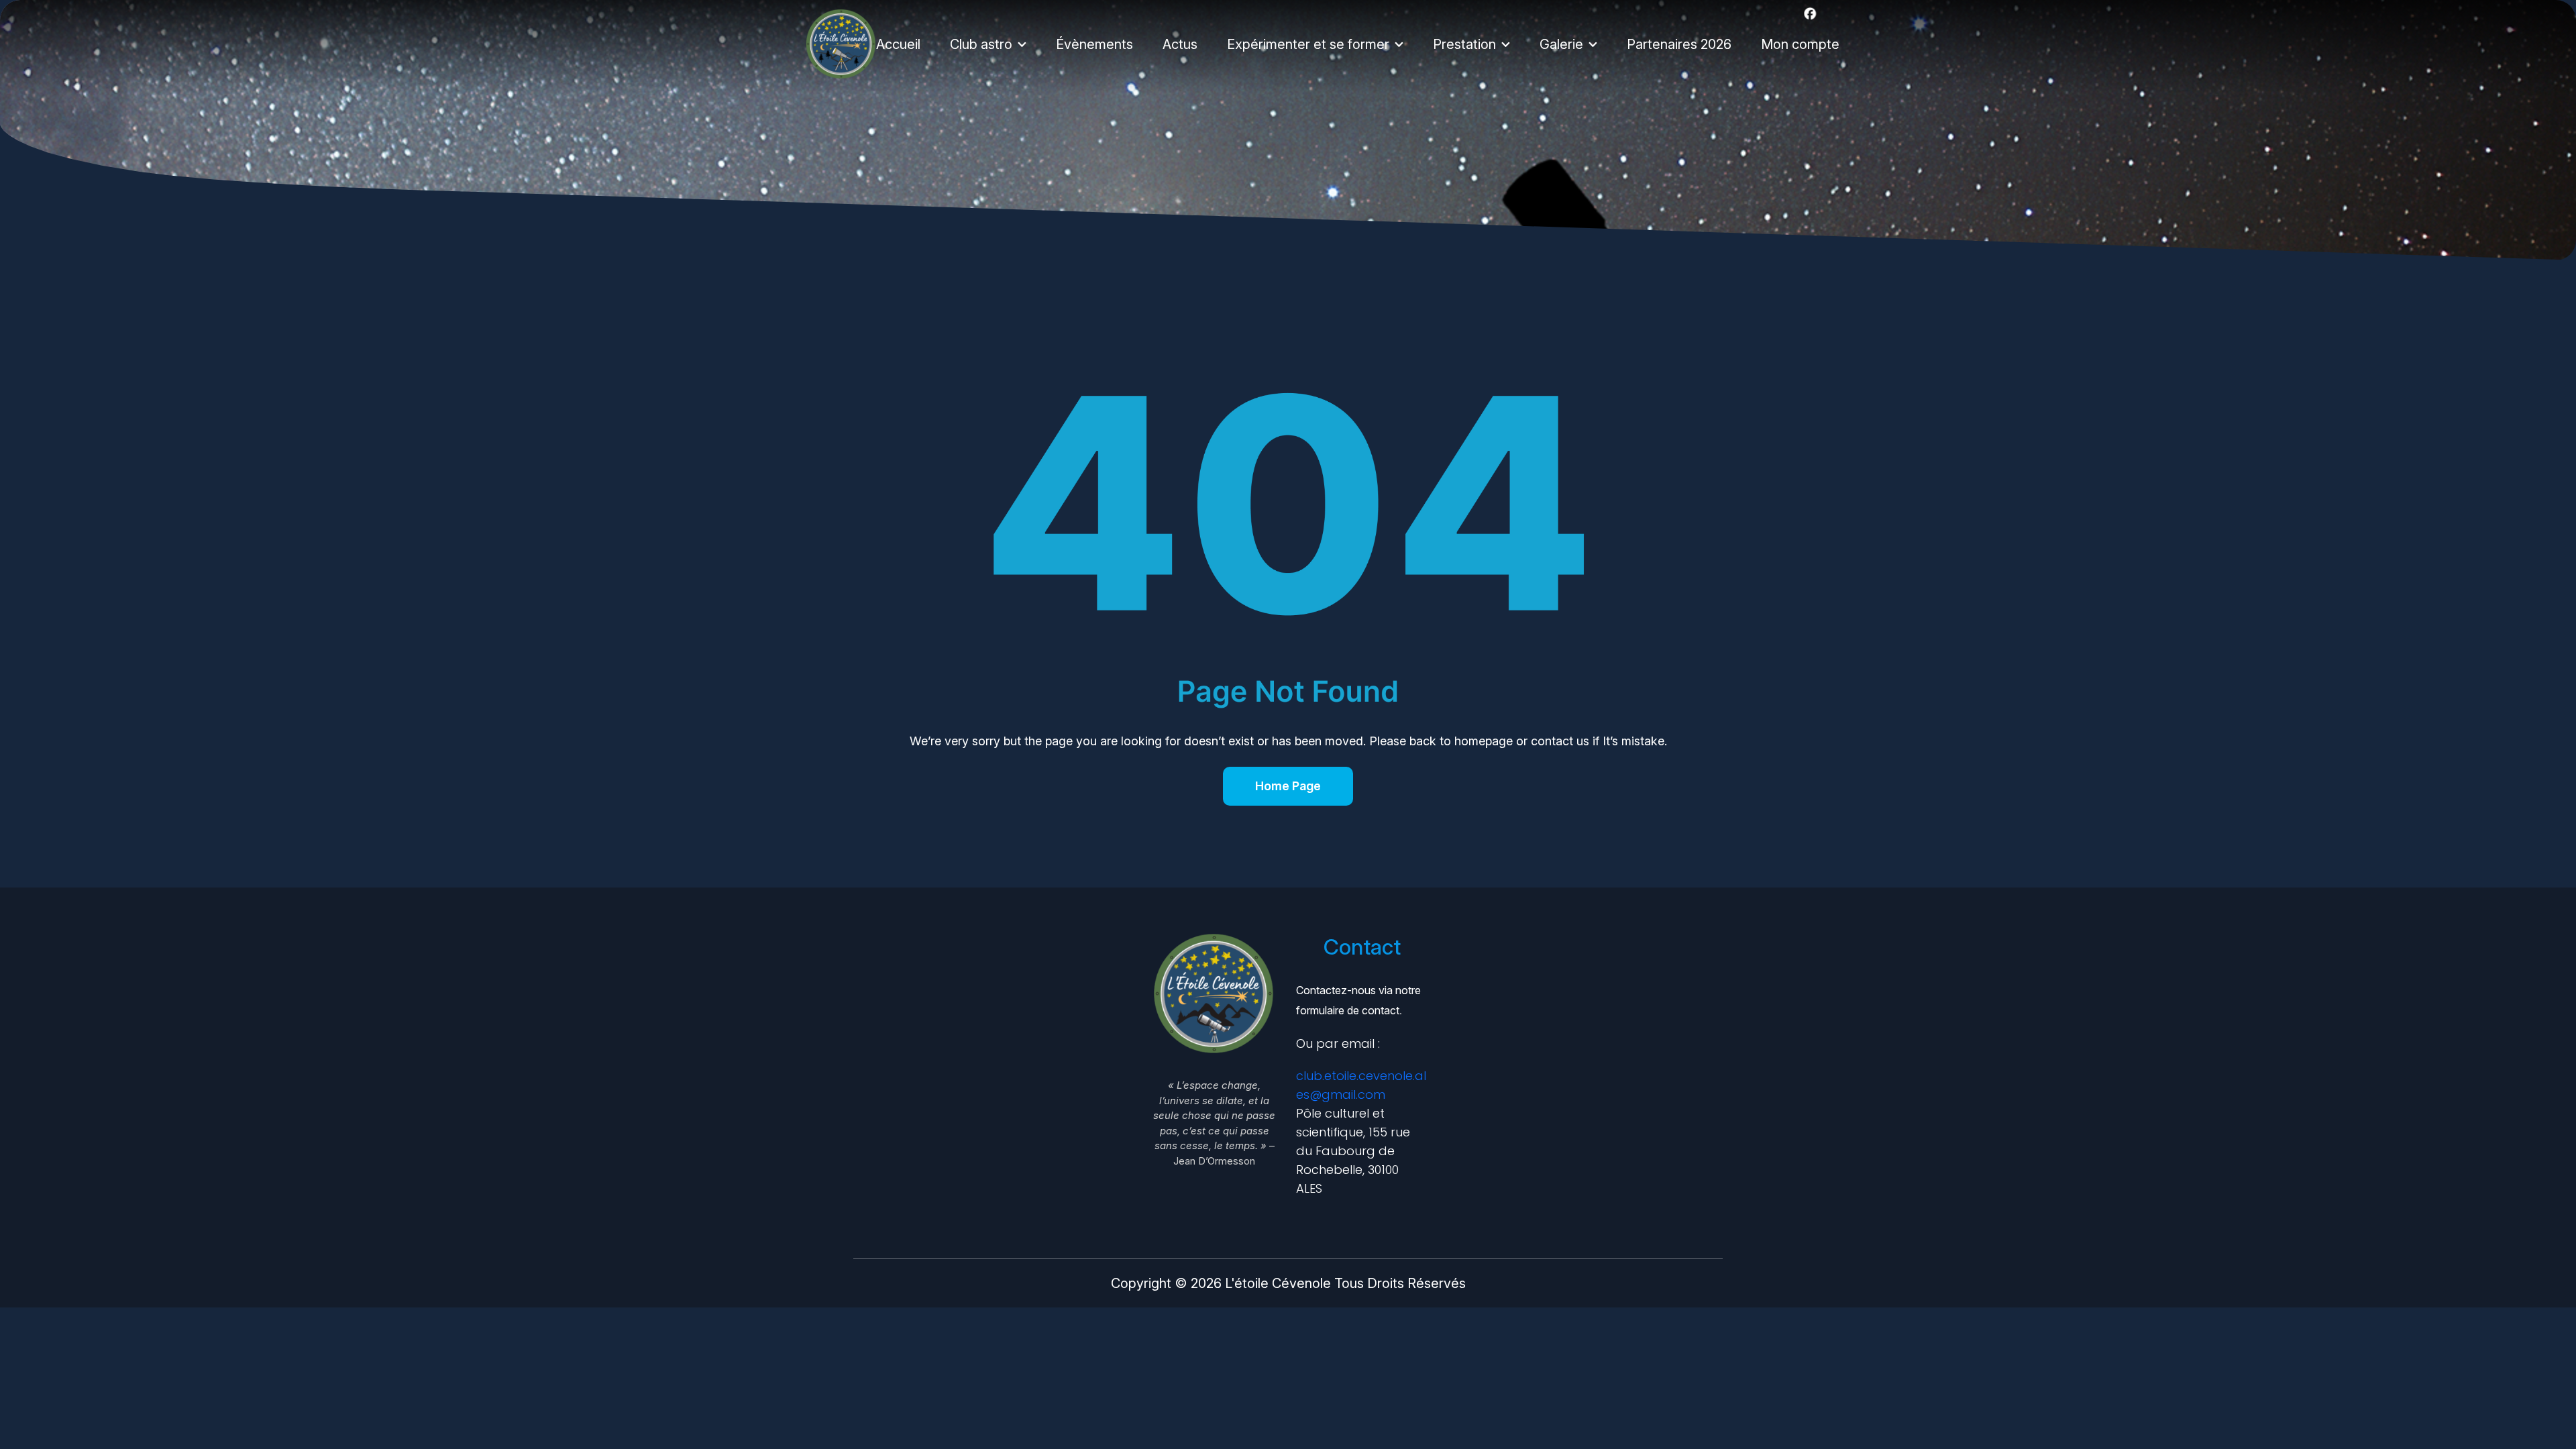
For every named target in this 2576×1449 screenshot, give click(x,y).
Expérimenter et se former (1308, 44)
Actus (1180, 44)
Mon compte (1800, 44)
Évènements (1094, 44)
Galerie (1561, 44)
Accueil (898, 44)
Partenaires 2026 (1679, 44)
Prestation (1464, 44)
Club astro (981, 44)
